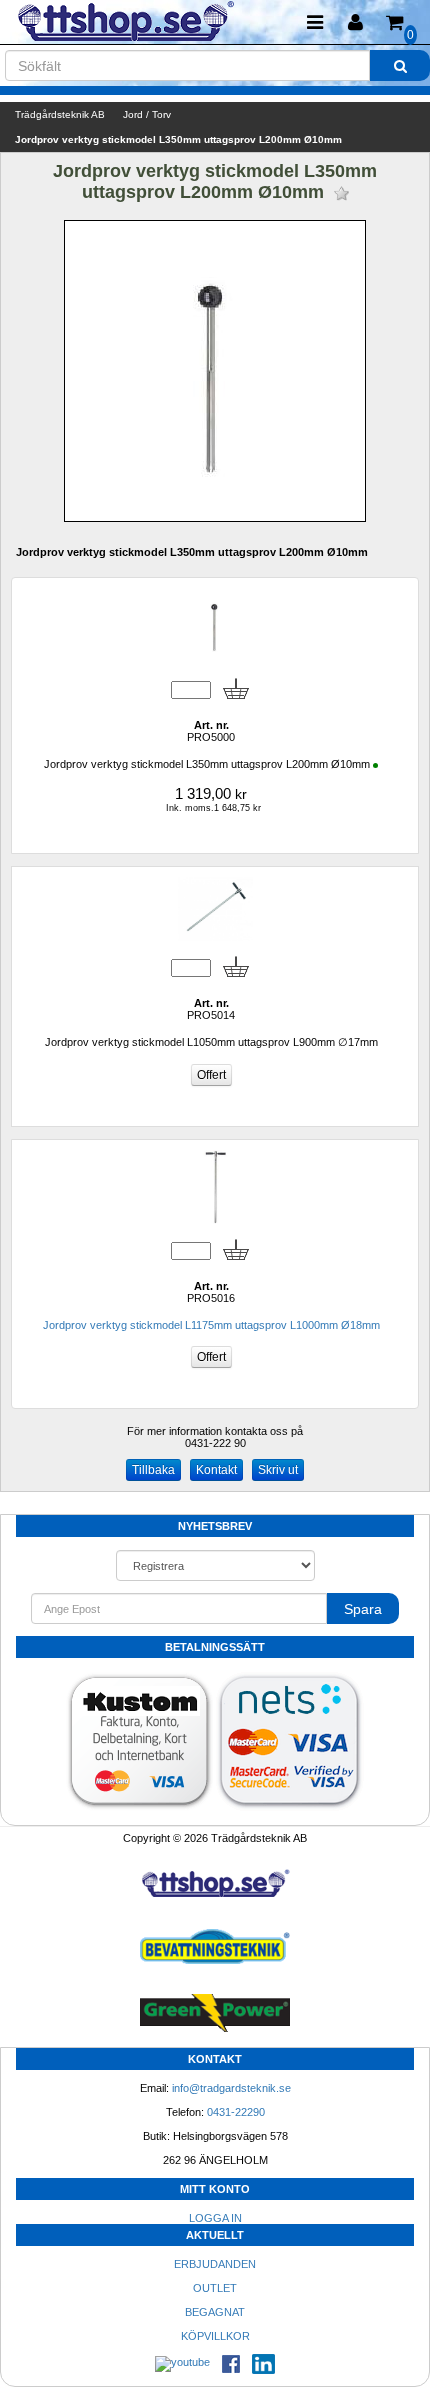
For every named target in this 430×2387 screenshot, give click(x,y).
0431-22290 (236, 2112)
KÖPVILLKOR (215, 2336)
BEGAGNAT (215, 2312)
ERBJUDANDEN (215, 2264)
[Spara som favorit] (341, 193)
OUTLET (215, 2288)
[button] (355, 22)
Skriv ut (278, 1470)
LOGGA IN (215, 2218)
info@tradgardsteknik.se (231, 2088)
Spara (363, 1609)
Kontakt (216, 1470)
